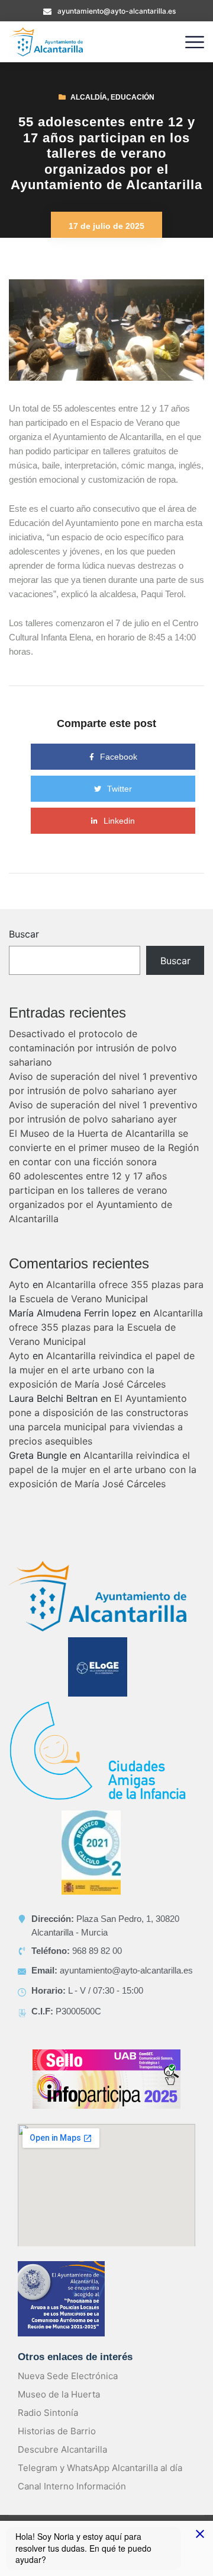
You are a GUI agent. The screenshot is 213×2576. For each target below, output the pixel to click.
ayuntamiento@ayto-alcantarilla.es (117, 11)
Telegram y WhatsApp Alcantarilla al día (100, 2468)
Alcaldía (89, 97)
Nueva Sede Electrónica (68, 2376)
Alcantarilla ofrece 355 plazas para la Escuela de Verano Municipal (106, 1327)
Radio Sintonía (48, 2413)
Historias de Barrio (57, 2431)
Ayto (19, 1284)
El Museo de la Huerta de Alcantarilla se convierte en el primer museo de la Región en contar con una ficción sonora (104, 1147)
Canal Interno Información (72, 2486)
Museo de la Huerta (59, 2394)
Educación (133, 97)
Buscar (24, 934)
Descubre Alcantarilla (62, 2449)
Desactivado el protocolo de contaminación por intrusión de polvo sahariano (93, 1048)
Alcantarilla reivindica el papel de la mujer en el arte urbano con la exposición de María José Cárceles (102, 1370)
